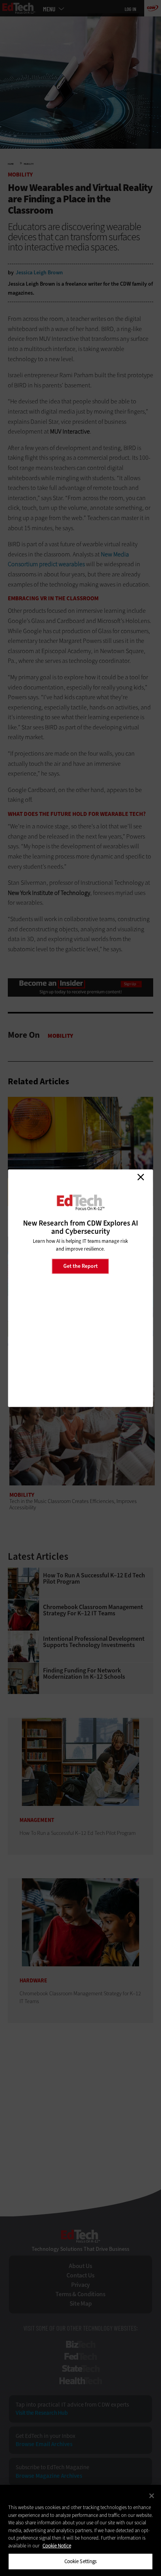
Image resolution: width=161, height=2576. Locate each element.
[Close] (152, 2496)
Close (141, 1177)
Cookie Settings (81, 2561)
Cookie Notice (57, 2546)
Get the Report (80, 1266)
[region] (80, 2530)
